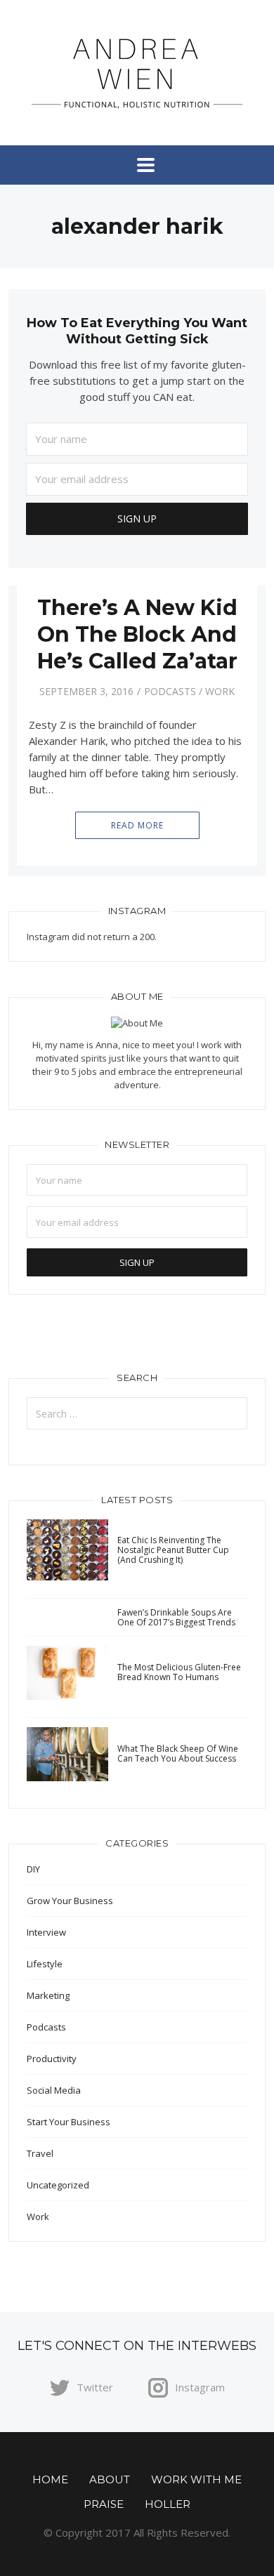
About (110, 2479)
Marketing (48, 1995)
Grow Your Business (70, 1901)
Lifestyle (45, 1964)
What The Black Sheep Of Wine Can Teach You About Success (178, 1753)
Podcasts (170, 691)
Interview (46, 1932)
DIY (33, 1869)
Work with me (196, 2479)
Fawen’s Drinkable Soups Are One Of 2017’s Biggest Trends (176, 1617)
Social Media (54, 2090)
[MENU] (137, 165)
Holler (168, 2504)
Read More (137, 825)
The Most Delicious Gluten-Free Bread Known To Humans (179, 1672)
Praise (104, 2504)
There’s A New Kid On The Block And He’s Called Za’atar (137, 634)
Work (220, 691)
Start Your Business (68, 2122)
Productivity (52, 2059)
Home (50, 2479)
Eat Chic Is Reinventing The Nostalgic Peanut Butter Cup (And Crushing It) (173, 1550)
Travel (40, 2153)
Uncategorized (58, 2185)
